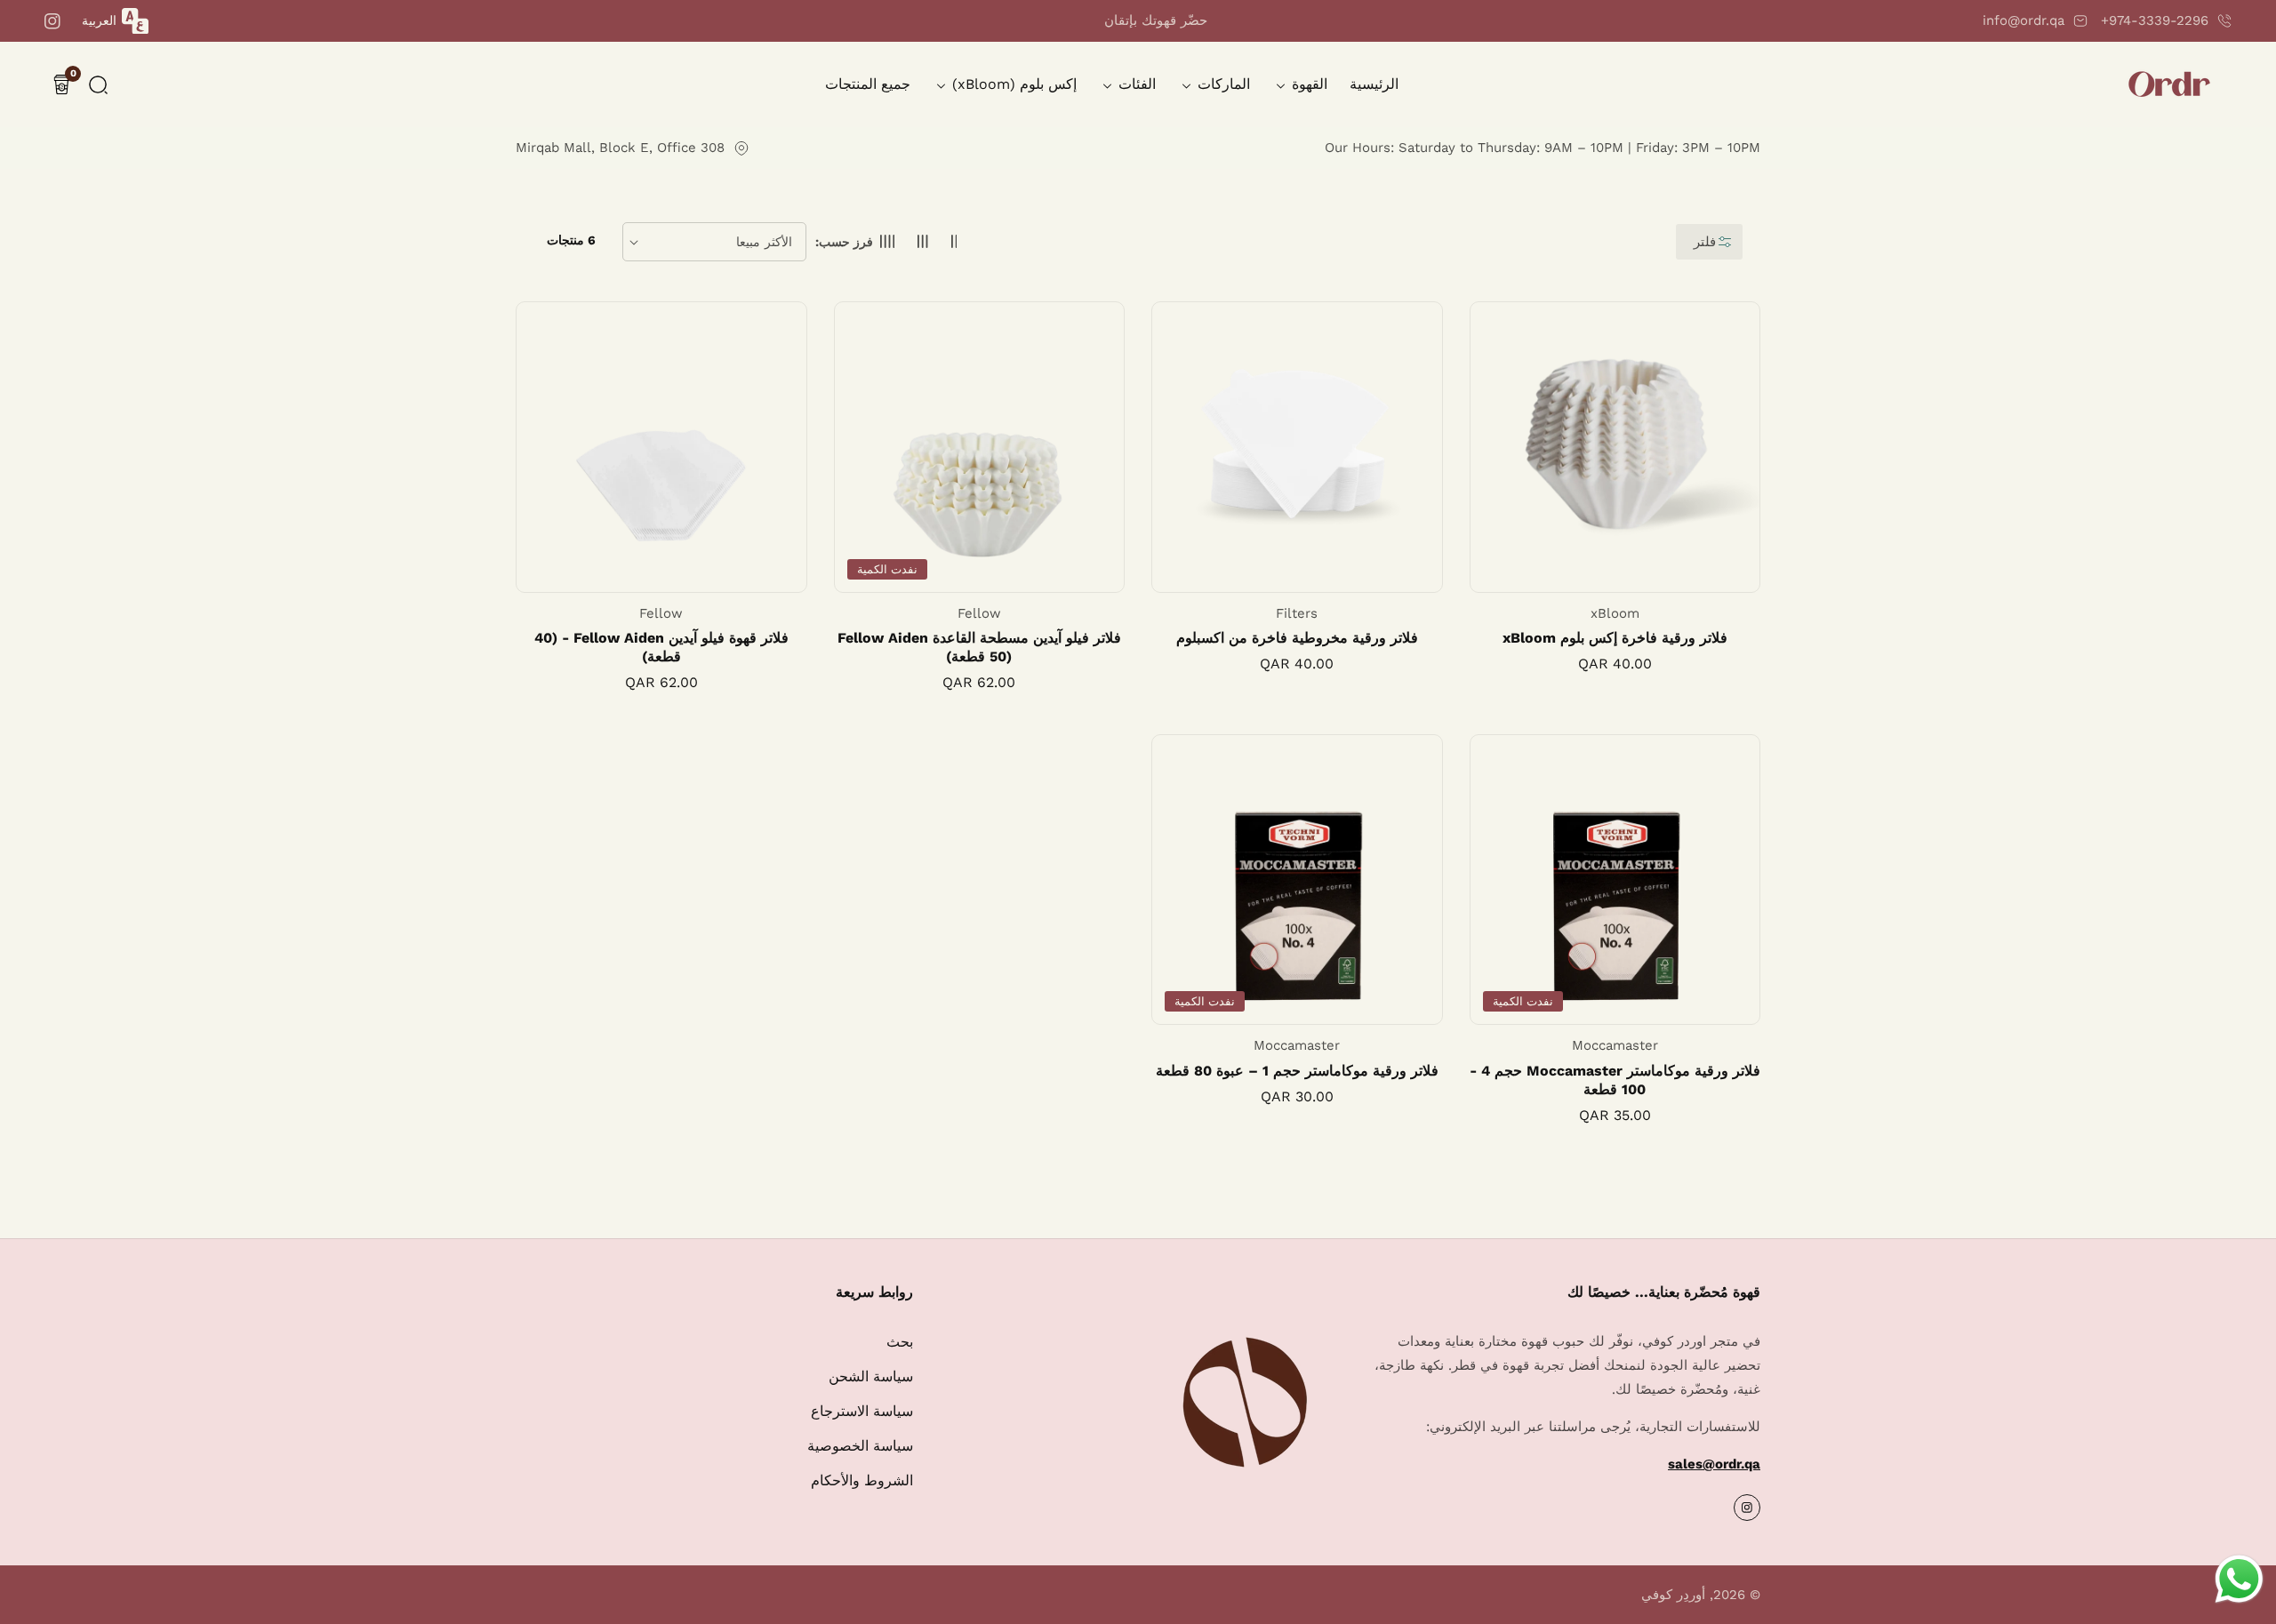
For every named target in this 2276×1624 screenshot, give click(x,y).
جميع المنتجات (868, 84)
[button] (98, 85)
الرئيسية (1374, 84)
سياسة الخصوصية (860, 1446)
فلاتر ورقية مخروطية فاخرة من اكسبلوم (1297, 638)
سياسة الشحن (871, 1376)
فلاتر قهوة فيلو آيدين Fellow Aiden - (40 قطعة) (661, 647)
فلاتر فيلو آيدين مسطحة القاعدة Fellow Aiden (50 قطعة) (979, 647)
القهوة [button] (1307, 84)
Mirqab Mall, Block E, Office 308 (620, 148)
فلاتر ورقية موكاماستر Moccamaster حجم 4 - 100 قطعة (1615, 1080)
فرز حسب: (844, 242)
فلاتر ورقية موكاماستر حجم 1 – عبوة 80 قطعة (1297, 1071)
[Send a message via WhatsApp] (2239, 1579)
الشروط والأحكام (862, 1480)
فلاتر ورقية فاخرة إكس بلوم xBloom (1615, 638)
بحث (900, 1342)
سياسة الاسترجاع (862, 1411)
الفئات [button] (1135, 84)
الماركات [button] (1222, 84)
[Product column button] (954, 242)
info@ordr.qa (2024, 20)
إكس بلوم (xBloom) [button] (1012, 84)
